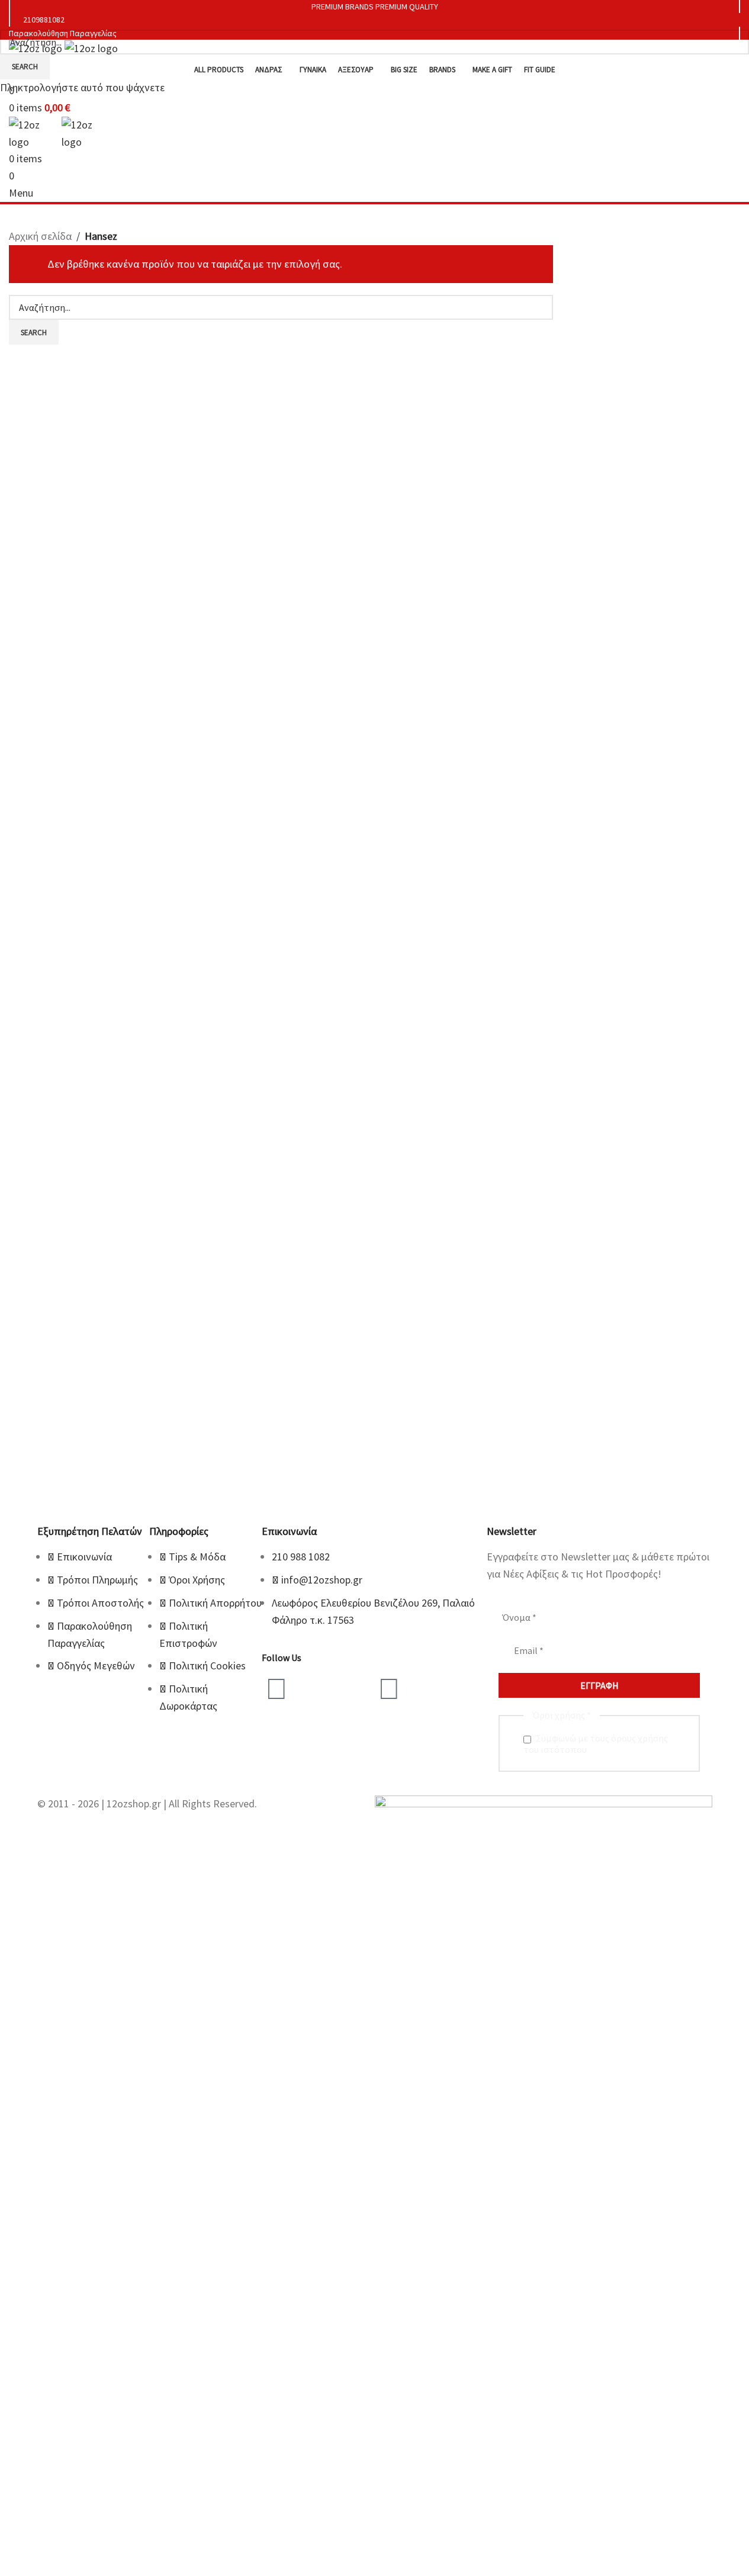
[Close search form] (15, 15)
